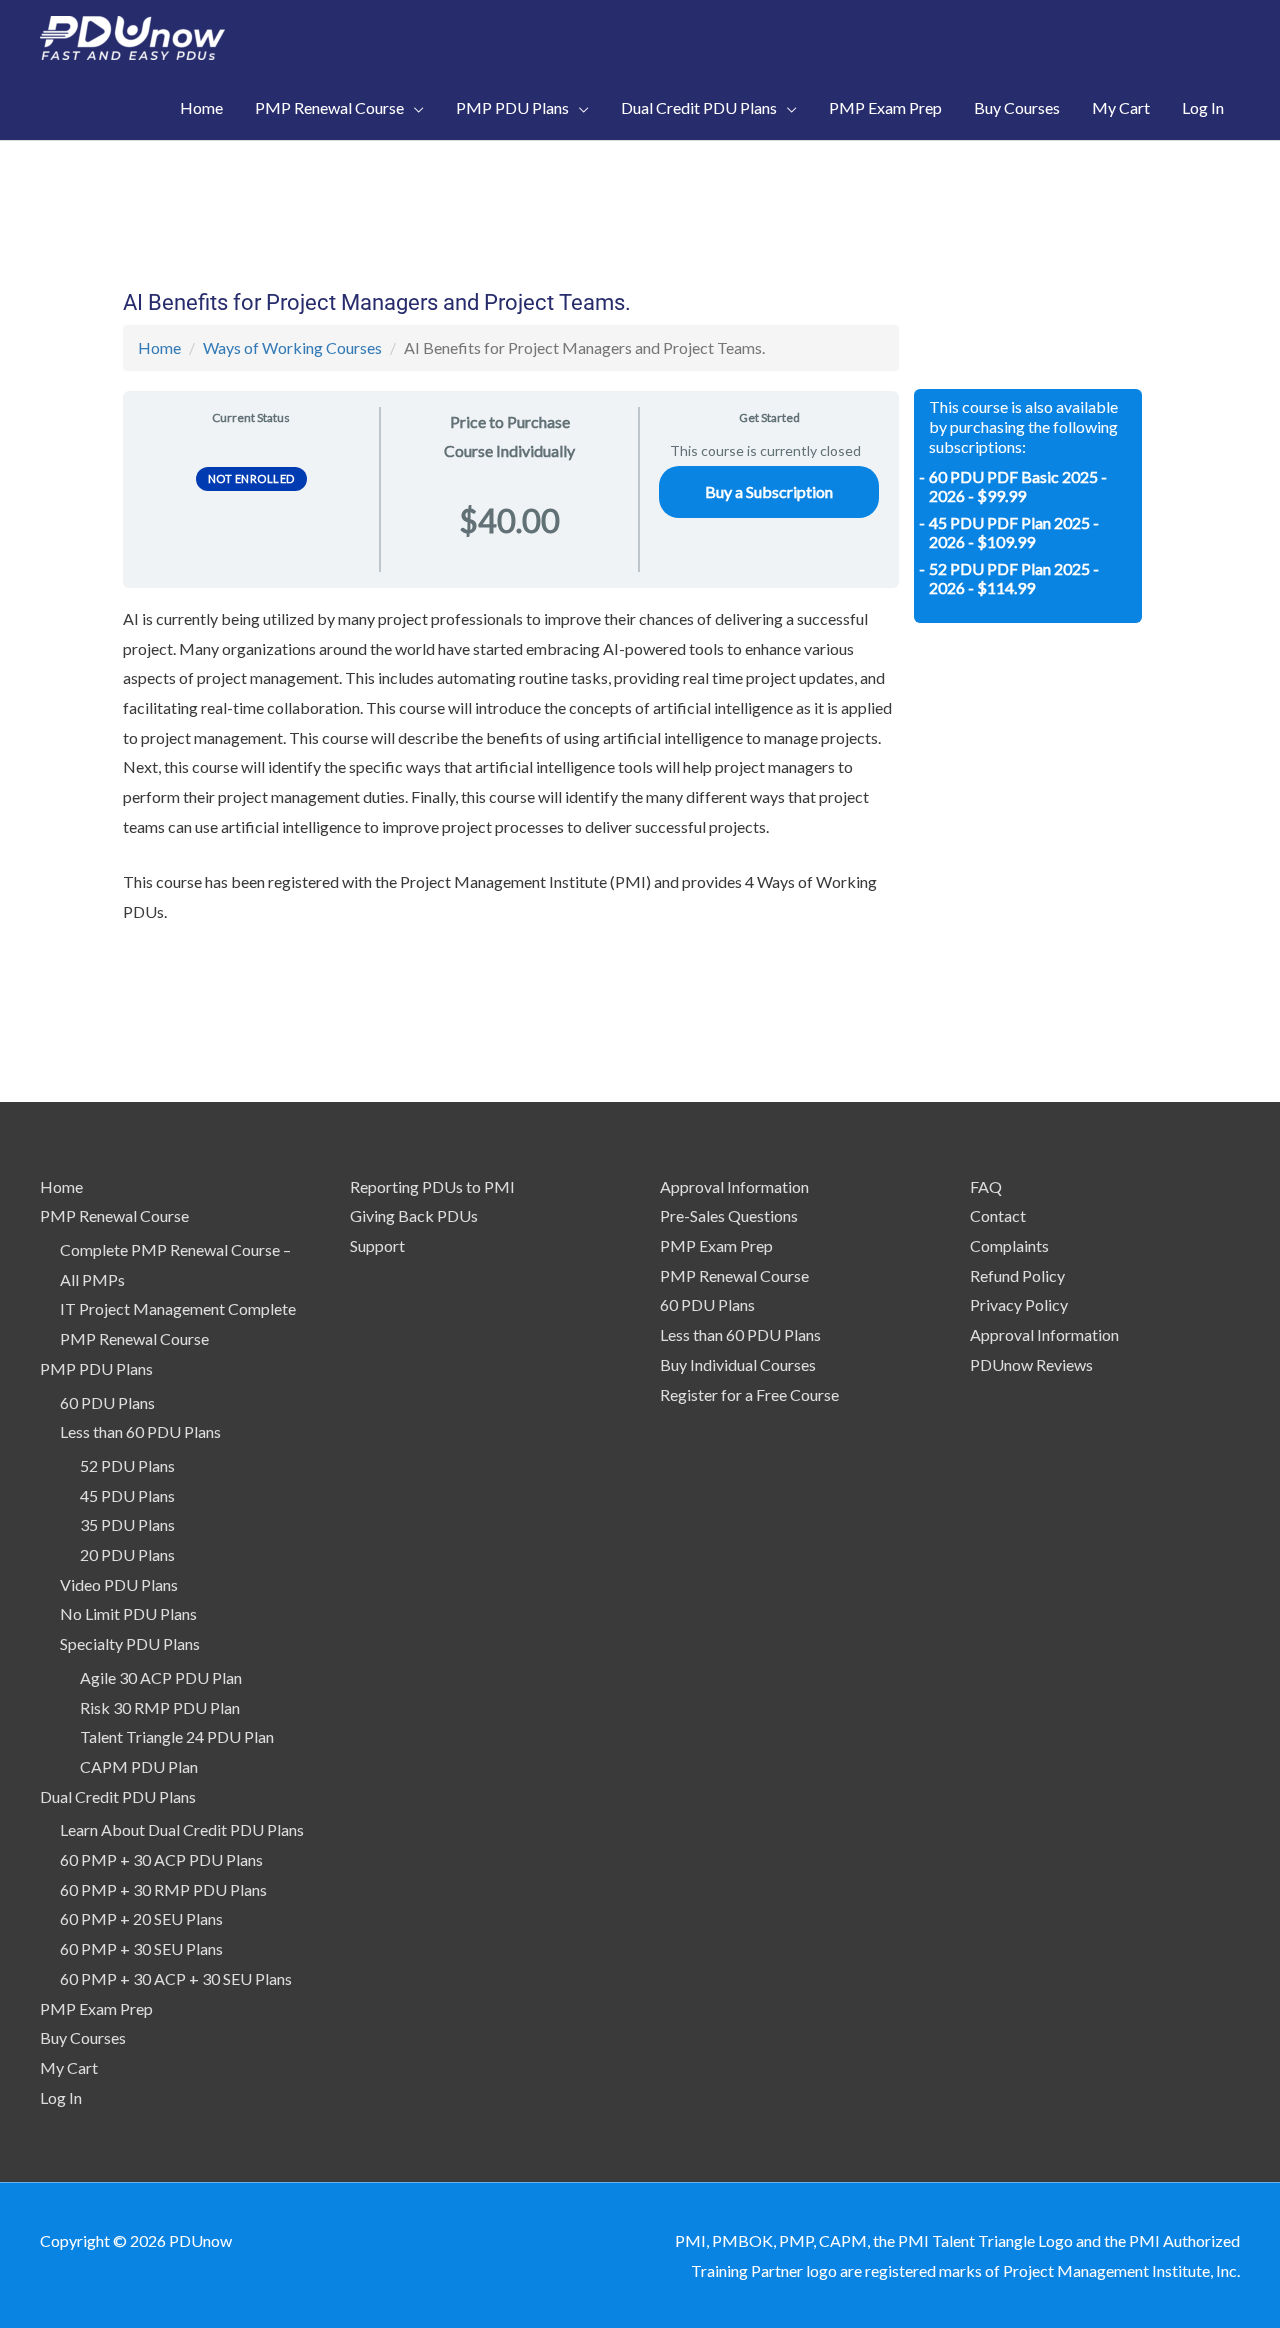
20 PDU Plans (127, 1554)
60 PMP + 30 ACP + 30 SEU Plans (176, 1978)
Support (377, 1245)
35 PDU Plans (127, 1524)
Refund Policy (1017, 1275)
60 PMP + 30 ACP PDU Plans (161, 1859)
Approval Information (734, 1186)
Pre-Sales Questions (729, 1215)
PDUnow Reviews (1031, 1364)
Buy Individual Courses (738, 1364)
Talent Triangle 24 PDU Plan (177, 1736)
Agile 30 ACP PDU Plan (161, 1677)
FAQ (986, 1186)
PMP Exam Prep (96, 2008)
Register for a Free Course (749, 1394)
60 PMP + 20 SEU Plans (141, 1918)
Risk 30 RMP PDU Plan (160, 1707)
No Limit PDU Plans (128, 1613)
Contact (998, 1215)
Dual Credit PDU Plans (118, 1796)
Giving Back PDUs (414, 1215)
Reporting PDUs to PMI (432, 1186)
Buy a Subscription (769, 491)
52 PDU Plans (127, 1465)
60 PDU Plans (107, 1402)
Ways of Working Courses (292, 347)
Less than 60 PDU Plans (140, 1431)
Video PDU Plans (119, 1584)
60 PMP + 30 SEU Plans (141, 1948)
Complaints (1009, 1245)
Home (159, 347)
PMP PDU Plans (96, 1368)
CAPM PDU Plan (139, 1766)
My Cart (69, 2067)
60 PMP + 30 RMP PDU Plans (163, 1889)
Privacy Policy (1019, 1304)
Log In (61, 2097)
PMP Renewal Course (114, 1215)
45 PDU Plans (127, 1495)
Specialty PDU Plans (130, 1643)
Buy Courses (83, 2037)
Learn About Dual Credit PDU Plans (182, 1829)
